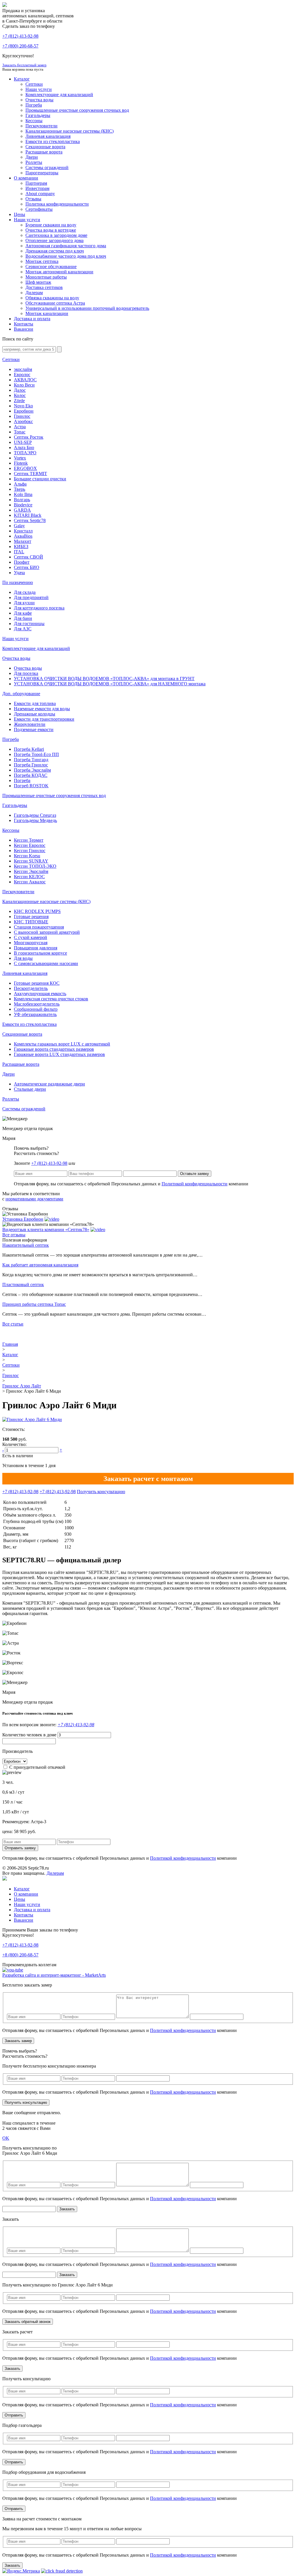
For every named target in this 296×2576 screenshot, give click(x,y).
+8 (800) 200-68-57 (20, 1955)
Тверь (20, 489)
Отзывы (33, 199)
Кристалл (23, 531)
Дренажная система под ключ (55, 251)
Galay (19, 526)
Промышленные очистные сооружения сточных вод (77, 110)
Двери (32, 157)
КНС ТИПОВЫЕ (31, 922)
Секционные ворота (45, 147)
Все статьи (13, 1324)
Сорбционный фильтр (36, 1009)
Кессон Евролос (30, 845)
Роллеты (34, 162)
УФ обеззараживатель (35, 1014)
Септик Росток (29, 437)
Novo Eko (23, 406)
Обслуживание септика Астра (55, 303)
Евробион (24, 411)
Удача (19, 573)
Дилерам (34, 293)
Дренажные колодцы (35, 714)
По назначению (18, 582)
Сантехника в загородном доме (56, 235)
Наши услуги (39, 89)
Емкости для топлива (35, 703)
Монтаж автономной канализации (59, 272)
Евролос (22, 375)
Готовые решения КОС (37, 983)
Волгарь (22, 500)
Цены (20, 214)
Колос (20, 395)
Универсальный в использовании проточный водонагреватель (87, 308)
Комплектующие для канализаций (59, 95)
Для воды (23, 958)
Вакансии (24, 329)
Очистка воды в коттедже (51, 230)
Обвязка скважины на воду (52, 298)
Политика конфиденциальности (57, 204)
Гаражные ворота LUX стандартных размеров (59, 1054)
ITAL (19, 552)
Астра (20, 427)
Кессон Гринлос (30, 851)
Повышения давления (36, 948)
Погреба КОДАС (31, 775)
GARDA (22, 510)
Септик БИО (27, 567)
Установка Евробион (23, 1219)
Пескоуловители (41, 126)
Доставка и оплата (32, 319)
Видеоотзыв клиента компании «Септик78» (46, 1230)
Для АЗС (23, 629)
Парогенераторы (42, 173)
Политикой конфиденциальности (195, 1184)
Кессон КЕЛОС (29, 877)
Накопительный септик (26, 1245)
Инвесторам (37, 188)
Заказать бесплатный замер (24, 65)
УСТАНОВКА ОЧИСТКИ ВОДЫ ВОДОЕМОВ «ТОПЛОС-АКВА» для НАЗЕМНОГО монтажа (110, 684)
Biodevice (23, 505)
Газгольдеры (38, 115)
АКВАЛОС (25, 380)
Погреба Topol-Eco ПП (36, 754)
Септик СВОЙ (28, 557)
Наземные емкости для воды (42, 709)
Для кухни (24, 603)
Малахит (23, 541)
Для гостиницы (29, 624)
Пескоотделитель (31, 988)
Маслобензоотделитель (37, 1004)
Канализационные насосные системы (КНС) (70, 131)
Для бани (23, 618)
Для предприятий (31, 597)
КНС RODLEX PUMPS (37, 911)
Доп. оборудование (21, 694)
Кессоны (34, 121)
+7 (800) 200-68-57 (20, 46)
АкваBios (23, 536)
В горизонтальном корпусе (40, 953)
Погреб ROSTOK (31, 786)
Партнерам (36, 183)
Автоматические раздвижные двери (49, 1084)
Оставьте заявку (195, 1174)
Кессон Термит (29, 840)
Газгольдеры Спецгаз (35, 815)
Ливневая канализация (48, 136)
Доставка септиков (44, 287)
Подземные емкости (34, 729)
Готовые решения (31, 917)
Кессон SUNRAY (31, 861)
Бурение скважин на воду (51, 225)
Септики (34, 84)
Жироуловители (30, 724)
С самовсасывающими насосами (46, 963)
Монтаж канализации (47, 313)
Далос (20, 390)
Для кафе (23, 613)
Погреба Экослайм (32, 770)
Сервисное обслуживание (51, 267)
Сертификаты (39, 209)
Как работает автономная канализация (40, 1265)
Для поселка (26, 673)
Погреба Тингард (31, 760)
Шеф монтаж (38, 282)
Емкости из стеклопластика (53, 141)
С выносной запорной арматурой (47, 932)
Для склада (25, 592)
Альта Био (24, 447)
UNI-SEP (23, 442)
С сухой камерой (30, 937)
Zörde (19, 401)
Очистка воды (39, 100)
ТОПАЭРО (25, 453)
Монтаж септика (42, 261)
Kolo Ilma (23, 494)
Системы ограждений (47, 167)
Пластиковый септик (23, 1285)
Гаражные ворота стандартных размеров (54, 1049)
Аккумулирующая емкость (40, 994)
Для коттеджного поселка (39, 608)
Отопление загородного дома (54, 240)
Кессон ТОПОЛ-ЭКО (35, 866)
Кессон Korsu (27, 856)
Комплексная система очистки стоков (51, 999)
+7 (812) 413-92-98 (49, 1163)
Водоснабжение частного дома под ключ (66, 256)
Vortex (20, 458)
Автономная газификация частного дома (66, 246)
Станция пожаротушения (39, 927)
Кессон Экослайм (31, 871)
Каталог (22, 79)
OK (6, 2138)
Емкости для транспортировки (44, 719)
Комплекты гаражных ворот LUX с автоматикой (62, 1044)
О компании (26, 178)
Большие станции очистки (40, 479)
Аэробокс (23, 421)
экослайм (23, 369)
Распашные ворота (44, 152)
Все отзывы (14, 1235)
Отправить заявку (20, 1848)
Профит (22, 562)
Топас (20, 432)
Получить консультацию (101, 1492)
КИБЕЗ (21, 546)
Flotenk (21, 463)
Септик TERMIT (30, 474)
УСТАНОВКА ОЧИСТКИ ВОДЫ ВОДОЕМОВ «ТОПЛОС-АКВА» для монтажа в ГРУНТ (104, 679)
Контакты (24, 324)
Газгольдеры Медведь (35, 820)
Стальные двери (30, 1089)
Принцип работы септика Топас (34, 1304)
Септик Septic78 (30, 520)
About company (40, 194)
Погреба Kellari (29, 749)
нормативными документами (34, 1199)
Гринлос (22, 416)
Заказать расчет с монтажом (148, 1479)
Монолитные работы (46, 277)
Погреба (34, 105)
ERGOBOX (25, 468)
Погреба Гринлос (31, 765)
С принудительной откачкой (37, 1767)
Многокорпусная (31, 943)
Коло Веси (24, 385)
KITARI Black (28, 515)
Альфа (20, 484)
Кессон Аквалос (30, 882)
